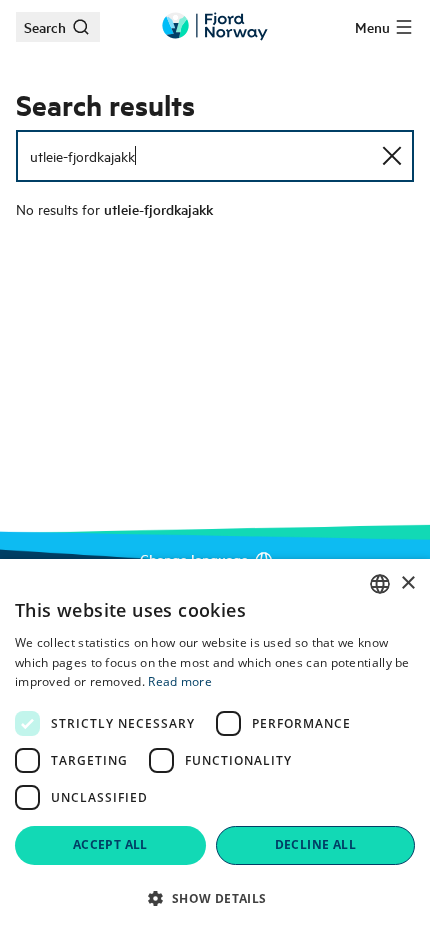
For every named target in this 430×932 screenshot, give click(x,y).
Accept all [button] (110, 844)
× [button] (407, 583)
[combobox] (380, 584)
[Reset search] (392, 156)
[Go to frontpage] (215, 26)
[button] (215, 898)
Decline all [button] (315, 844)
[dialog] (215, 745)
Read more (180, 681)
